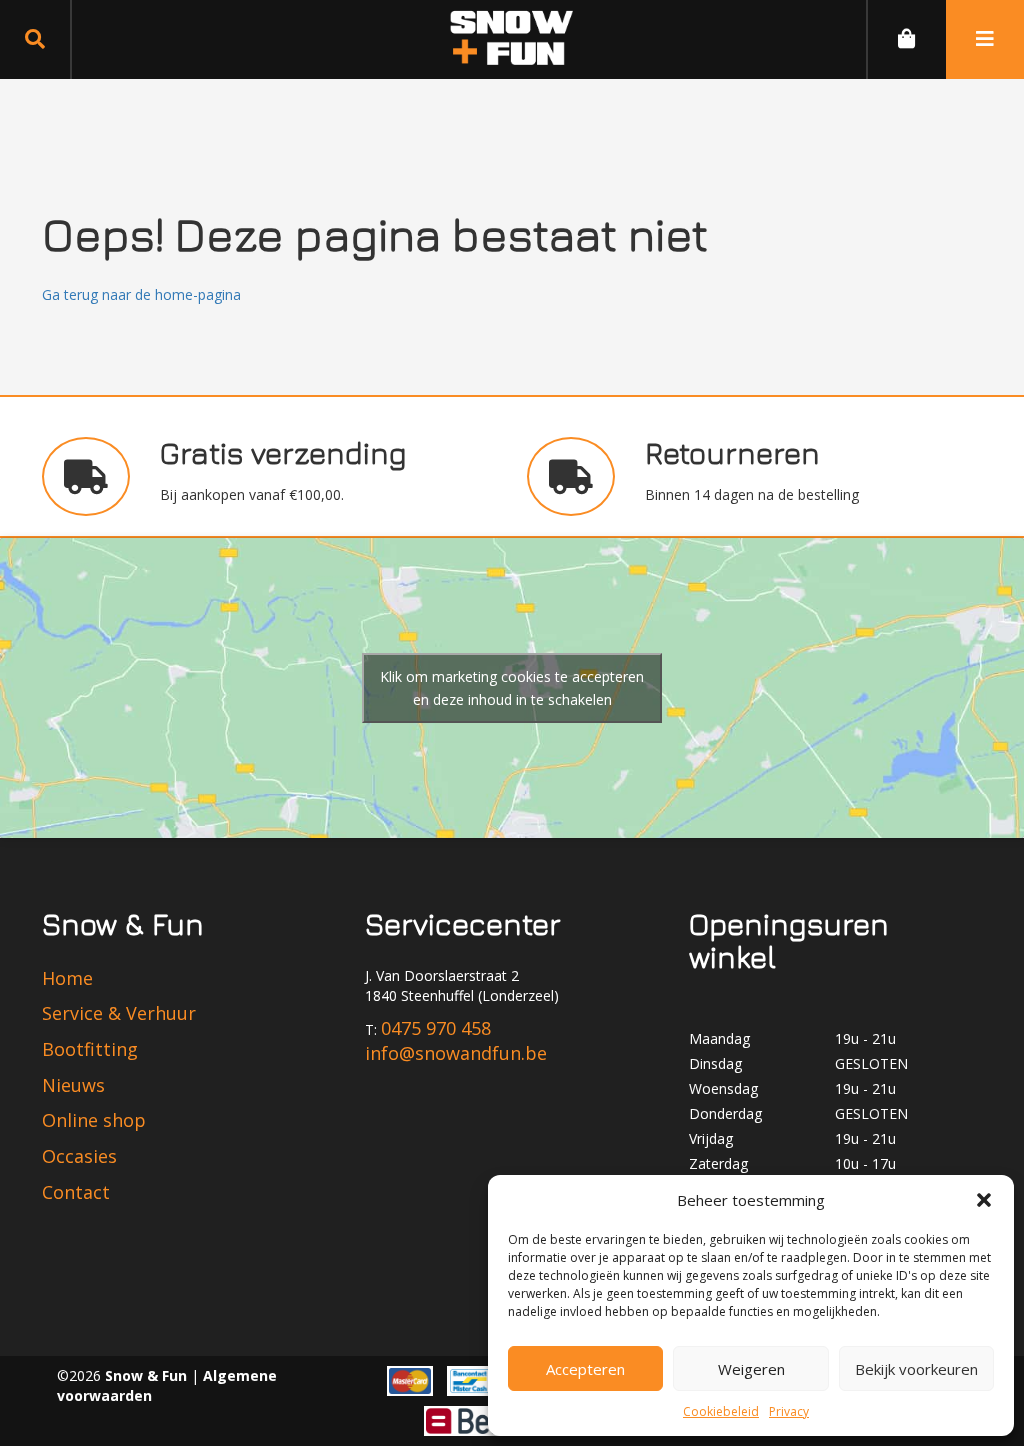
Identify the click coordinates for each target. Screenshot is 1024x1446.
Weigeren (751, 1369)
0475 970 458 (436, 1028)
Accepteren (585, 1369)
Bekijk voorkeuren (916, 1369)
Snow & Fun (148, 1375)
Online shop (94, 1120)
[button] (984, 1200)
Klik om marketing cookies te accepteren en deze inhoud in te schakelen (512, 688)
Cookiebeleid (721, 1411)
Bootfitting (90, 1049)
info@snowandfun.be (456, 1053)
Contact (76, 1192)
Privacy (789, 1411)
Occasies (79, 1156)
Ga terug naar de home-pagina (141, 294)
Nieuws (73, 1085)
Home (67, 978)
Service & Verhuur (119, 1013)
